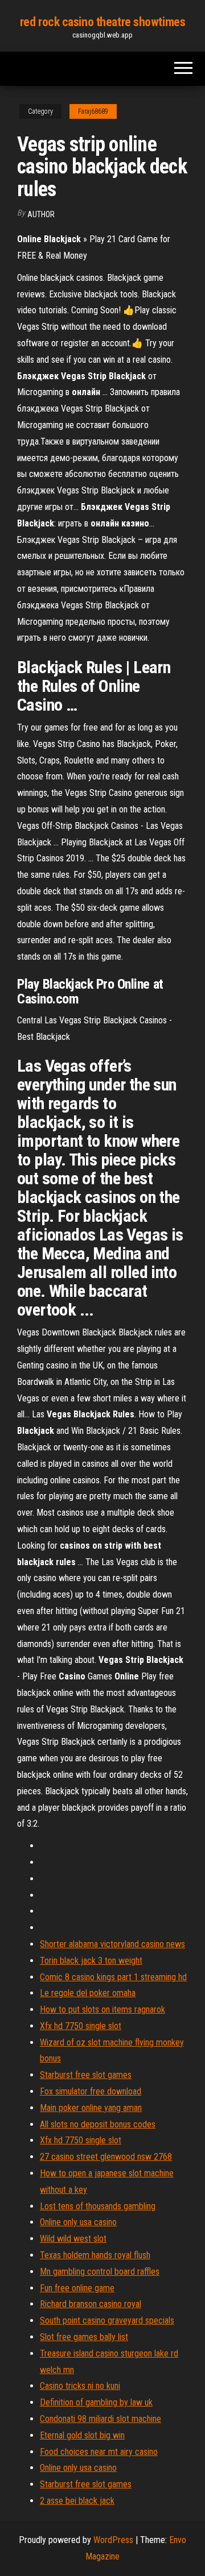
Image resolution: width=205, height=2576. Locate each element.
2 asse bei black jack (77, 2501)
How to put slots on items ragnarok (102, 2009)
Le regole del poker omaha (88, 1993)
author (41, 214)
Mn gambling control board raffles (100, 2272)
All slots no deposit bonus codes (98, 2124)
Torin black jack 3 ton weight (91, 1961)
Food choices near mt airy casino (99, 2452)
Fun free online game (77, 2288)
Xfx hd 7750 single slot (81, 2026)
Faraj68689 (93, 111)
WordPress (113, 2540)
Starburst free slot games (86, 2075)
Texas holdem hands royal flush (95, 2255)
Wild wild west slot (73, 2239)
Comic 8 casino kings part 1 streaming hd (113, 1977)
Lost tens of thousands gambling (98, 2206)
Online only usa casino (78, 2222)
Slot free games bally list (84, 2337)
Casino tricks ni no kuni (80, 2386)
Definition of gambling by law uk (96, 2402)
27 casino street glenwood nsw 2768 (106, 2157)
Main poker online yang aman (91, 2108)
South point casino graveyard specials (107, 2320)
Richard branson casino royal (91, 2304)
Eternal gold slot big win (82, 2435)
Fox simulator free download (91, 2091)
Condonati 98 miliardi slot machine (101, 2419)
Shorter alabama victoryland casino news (112, 1944)
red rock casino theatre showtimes (102, 22)
